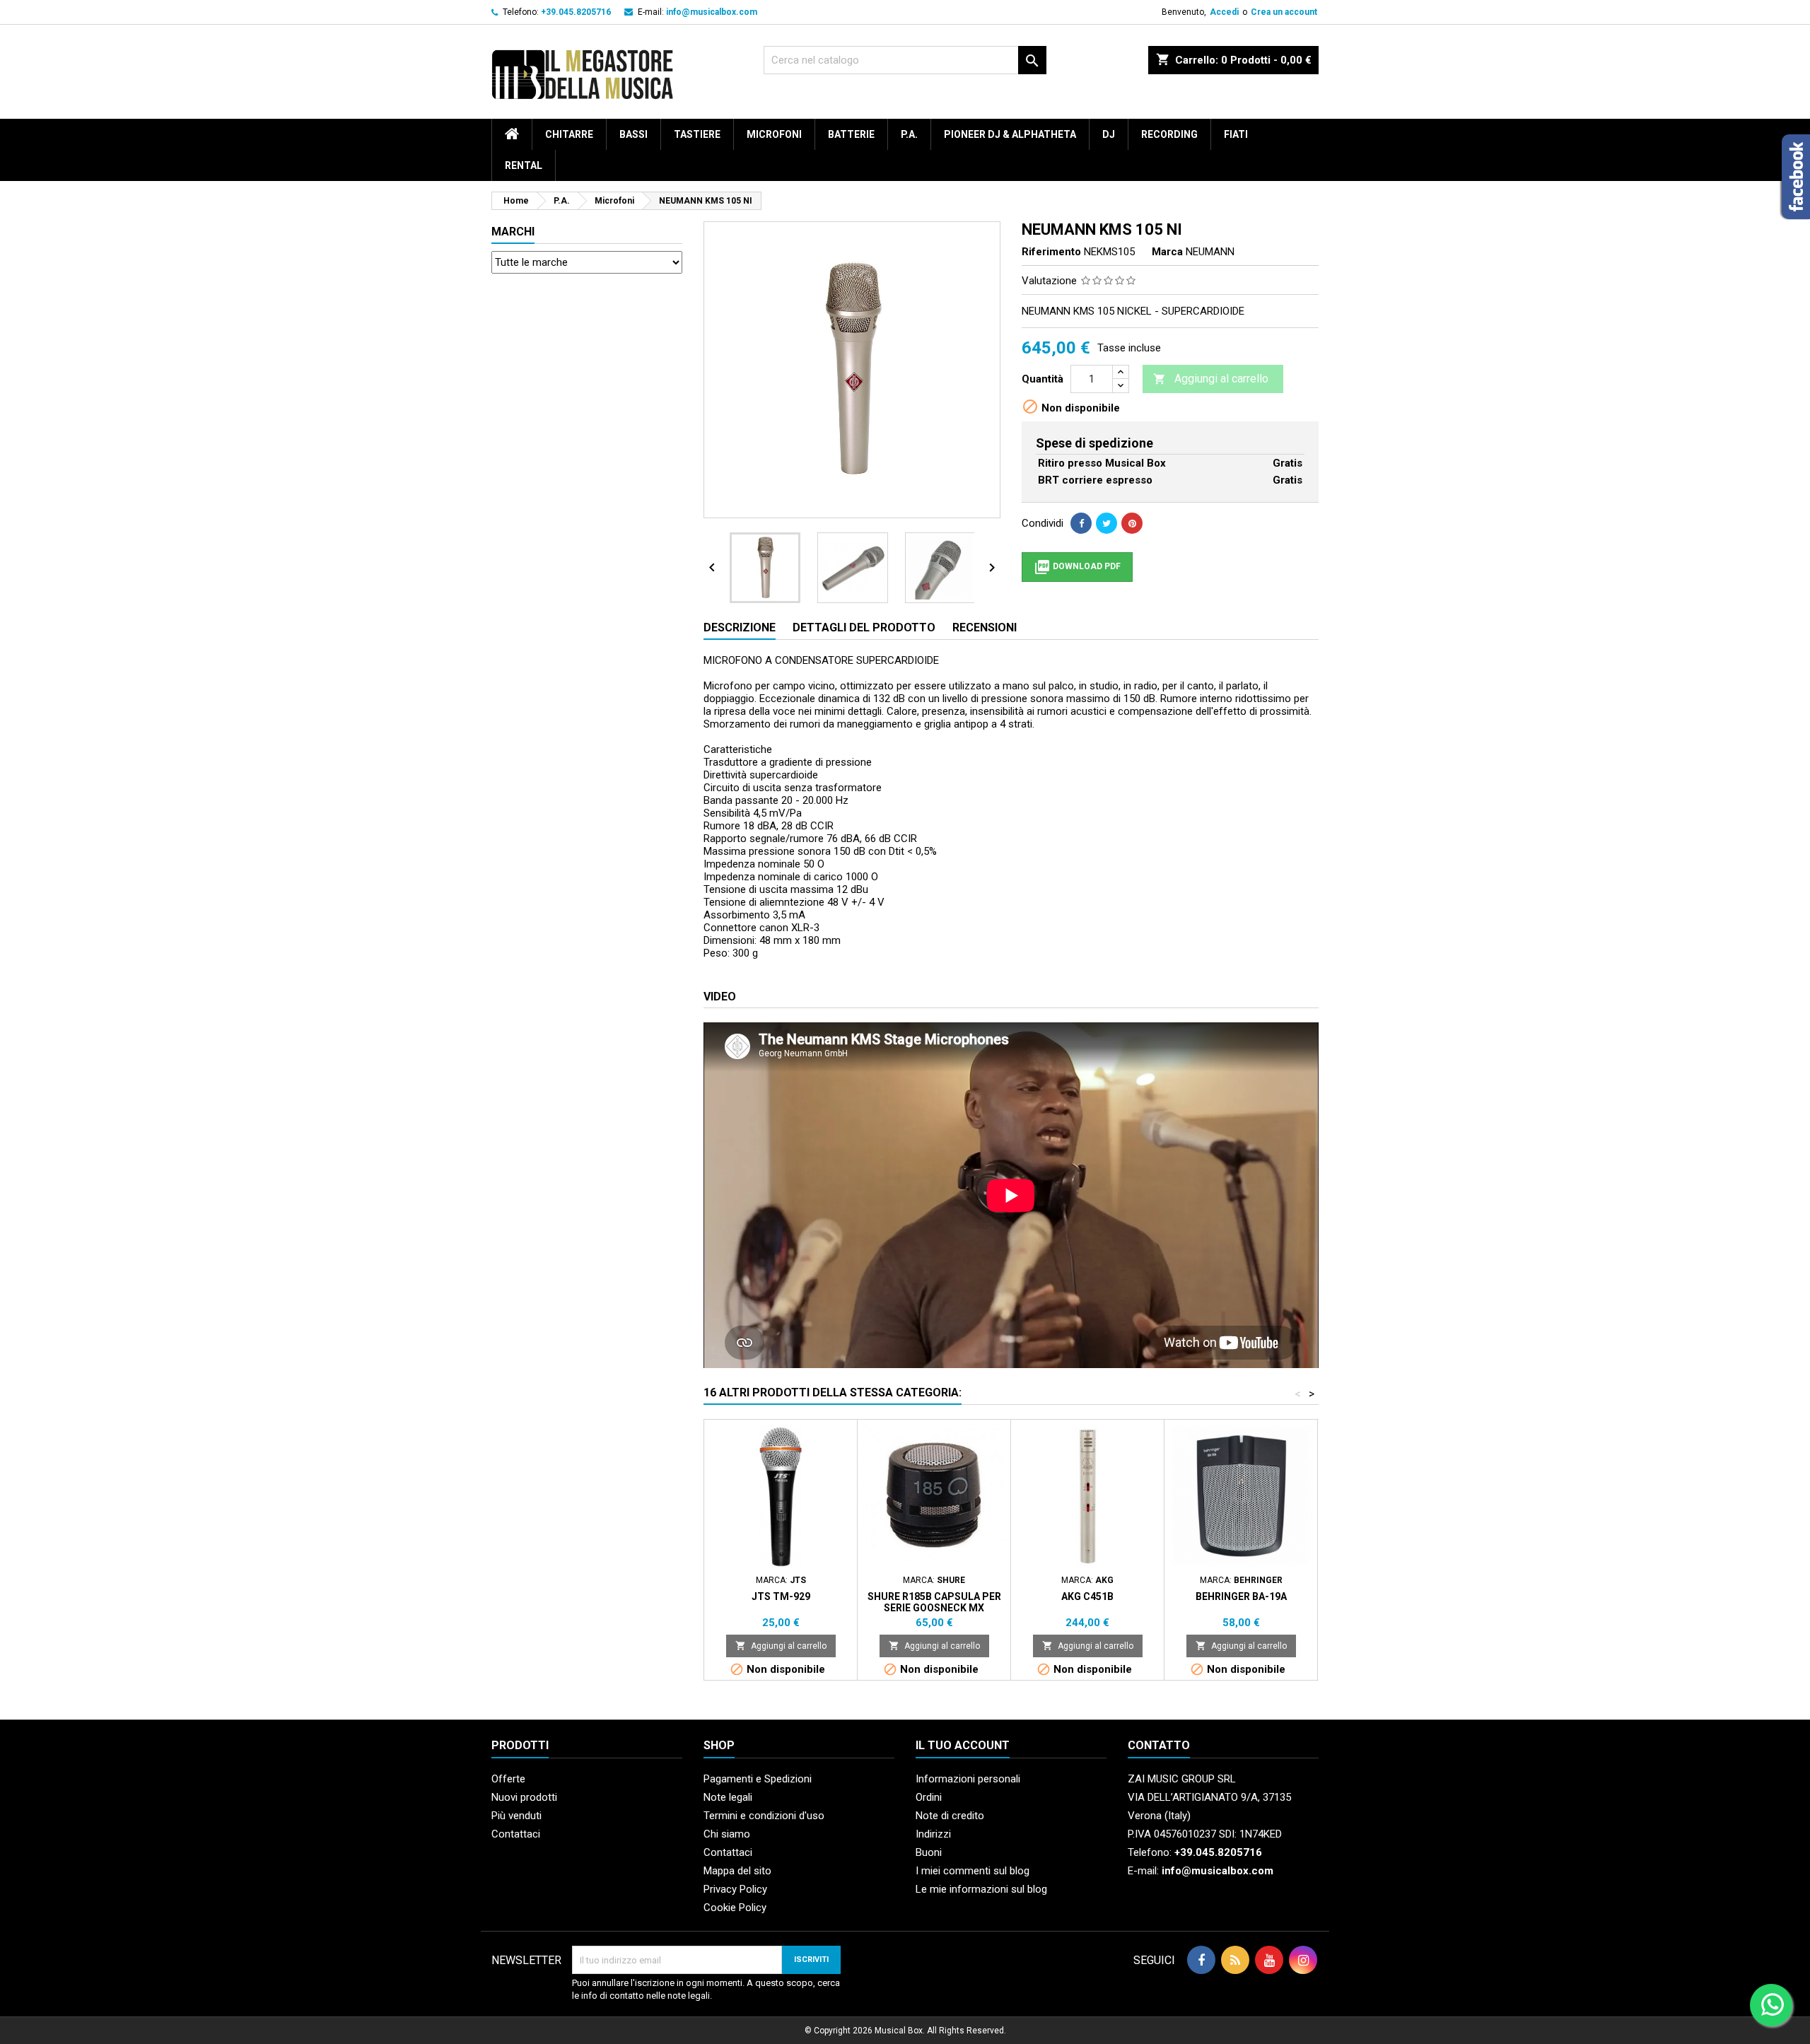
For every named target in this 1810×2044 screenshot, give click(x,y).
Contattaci (516, 1834)
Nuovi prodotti (524, 1797)
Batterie (851, 134)
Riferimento (1051, 252)
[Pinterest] (1132, 523)
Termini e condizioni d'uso (764, 1816)
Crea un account (1284, 12)
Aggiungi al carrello (1211, 379)
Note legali (728, 1797)
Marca (1167, 252)
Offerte (508, 1779)
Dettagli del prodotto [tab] (864, 627)
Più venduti (516, 1816)
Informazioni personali (968, 1779)
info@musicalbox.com (712, 12)
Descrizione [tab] (740, 627)
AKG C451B (1087, 1596)
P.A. (909, 134)
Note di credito (950, 1816)
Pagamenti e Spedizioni (758, 1779)
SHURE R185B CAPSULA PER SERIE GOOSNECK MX (934, 1602)
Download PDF (1077, 567)
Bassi (633, 134)
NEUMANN (1210, 252)
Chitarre (569, 134)
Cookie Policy (735, 1908)
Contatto (1159, 1745)
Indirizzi (933, 1834)
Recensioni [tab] (985, 627)
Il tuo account (963, 1745)
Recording (1169, 134)
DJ (1109, 134)
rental (524, 165)
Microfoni (774, 134)
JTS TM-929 (781, 1596)
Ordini (929, 1797)
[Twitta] (1107, 523)
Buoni (929, 1852)
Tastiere (697, 134)
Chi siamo (727, 1834)
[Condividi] (1081, 523)
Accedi (1224, 12)
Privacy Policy (735, 1889)
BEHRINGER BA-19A (1241, 1596)
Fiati (1236, 134)
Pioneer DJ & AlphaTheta (1010, 134)
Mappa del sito (737, 1871)
